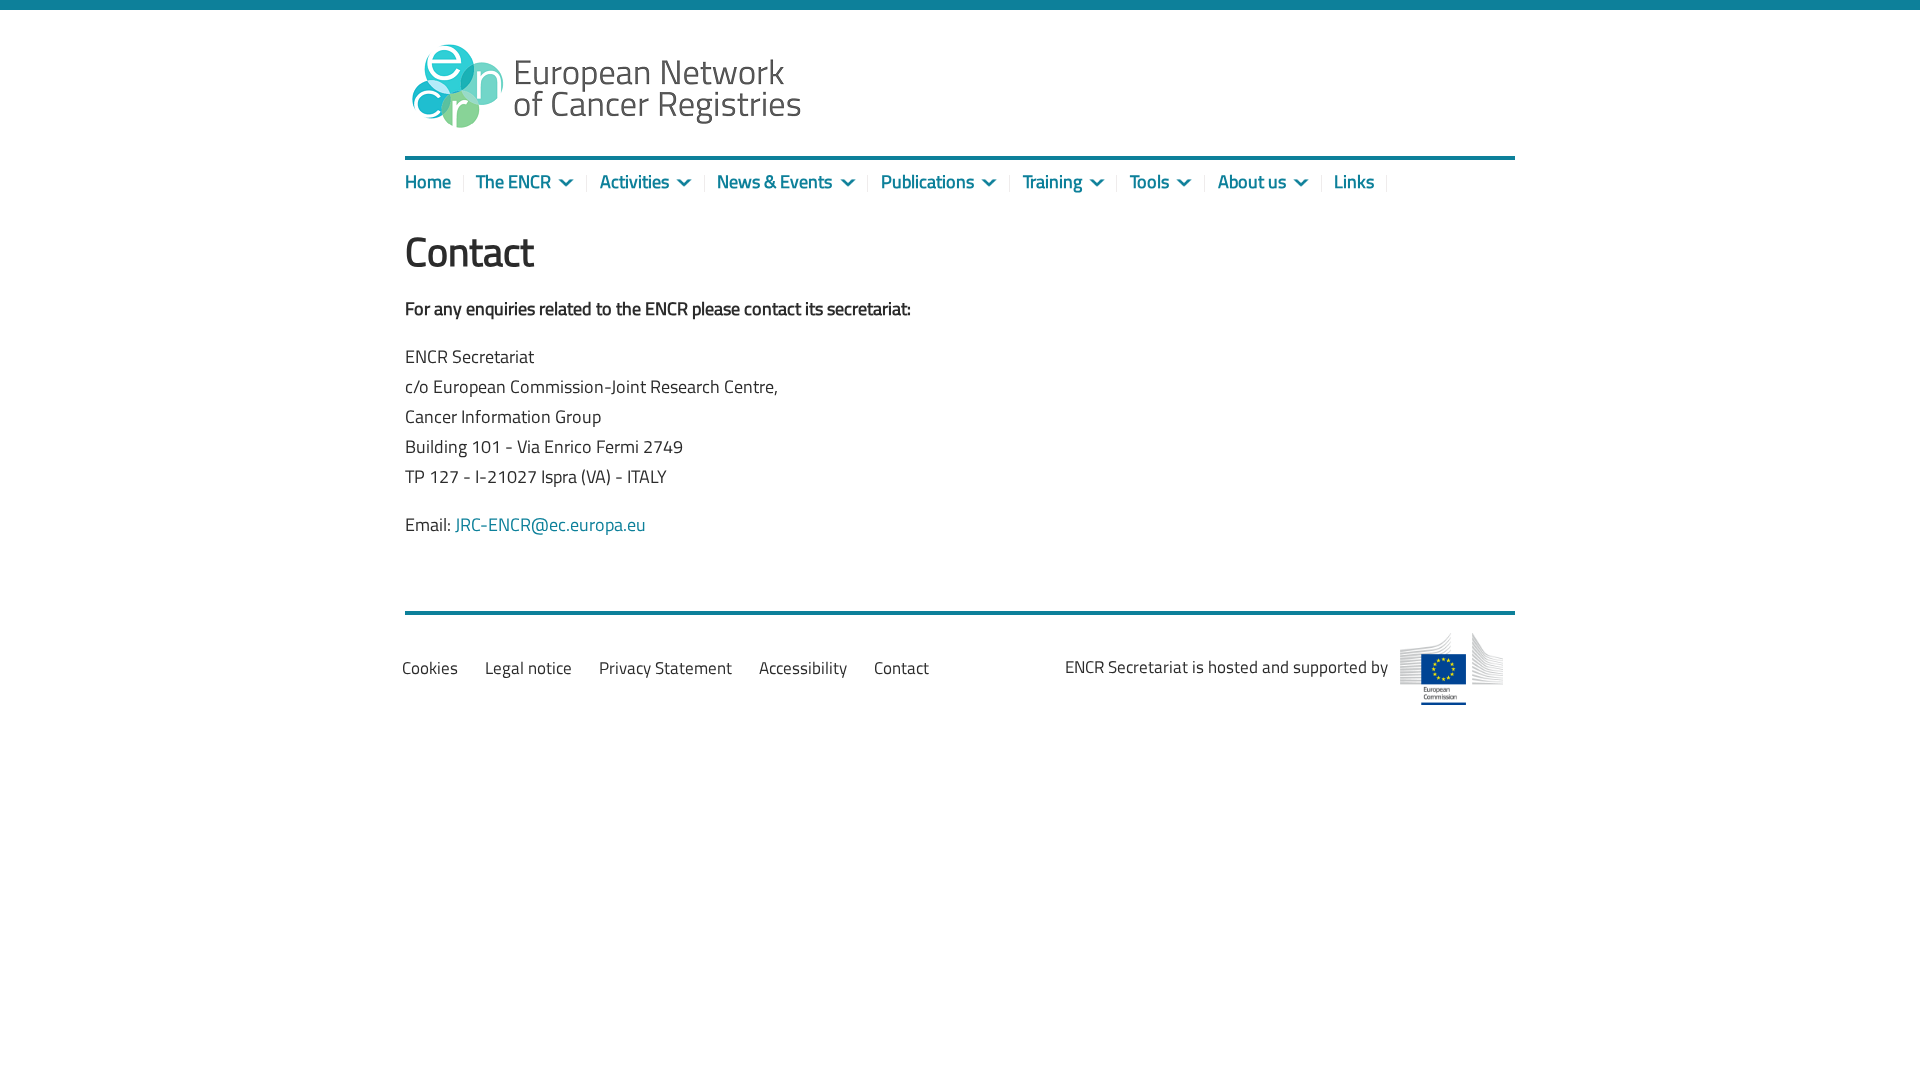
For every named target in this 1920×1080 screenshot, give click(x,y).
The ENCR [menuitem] (513, 181)
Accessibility (803, 668)
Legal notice (528, 668)
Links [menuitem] (1354, 181)
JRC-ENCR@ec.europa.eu (550, 524)
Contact (901, 668)
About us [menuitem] (1252, 181)
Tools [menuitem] (1149, 181)
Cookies (430, 668)
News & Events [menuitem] (774, 181)
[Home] (605, 85)
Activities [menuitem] (634, 181)
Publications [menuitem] (927, 181)
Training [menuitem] (1052, 181)
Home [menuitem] (428, 181)
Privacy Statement (665, 668)
